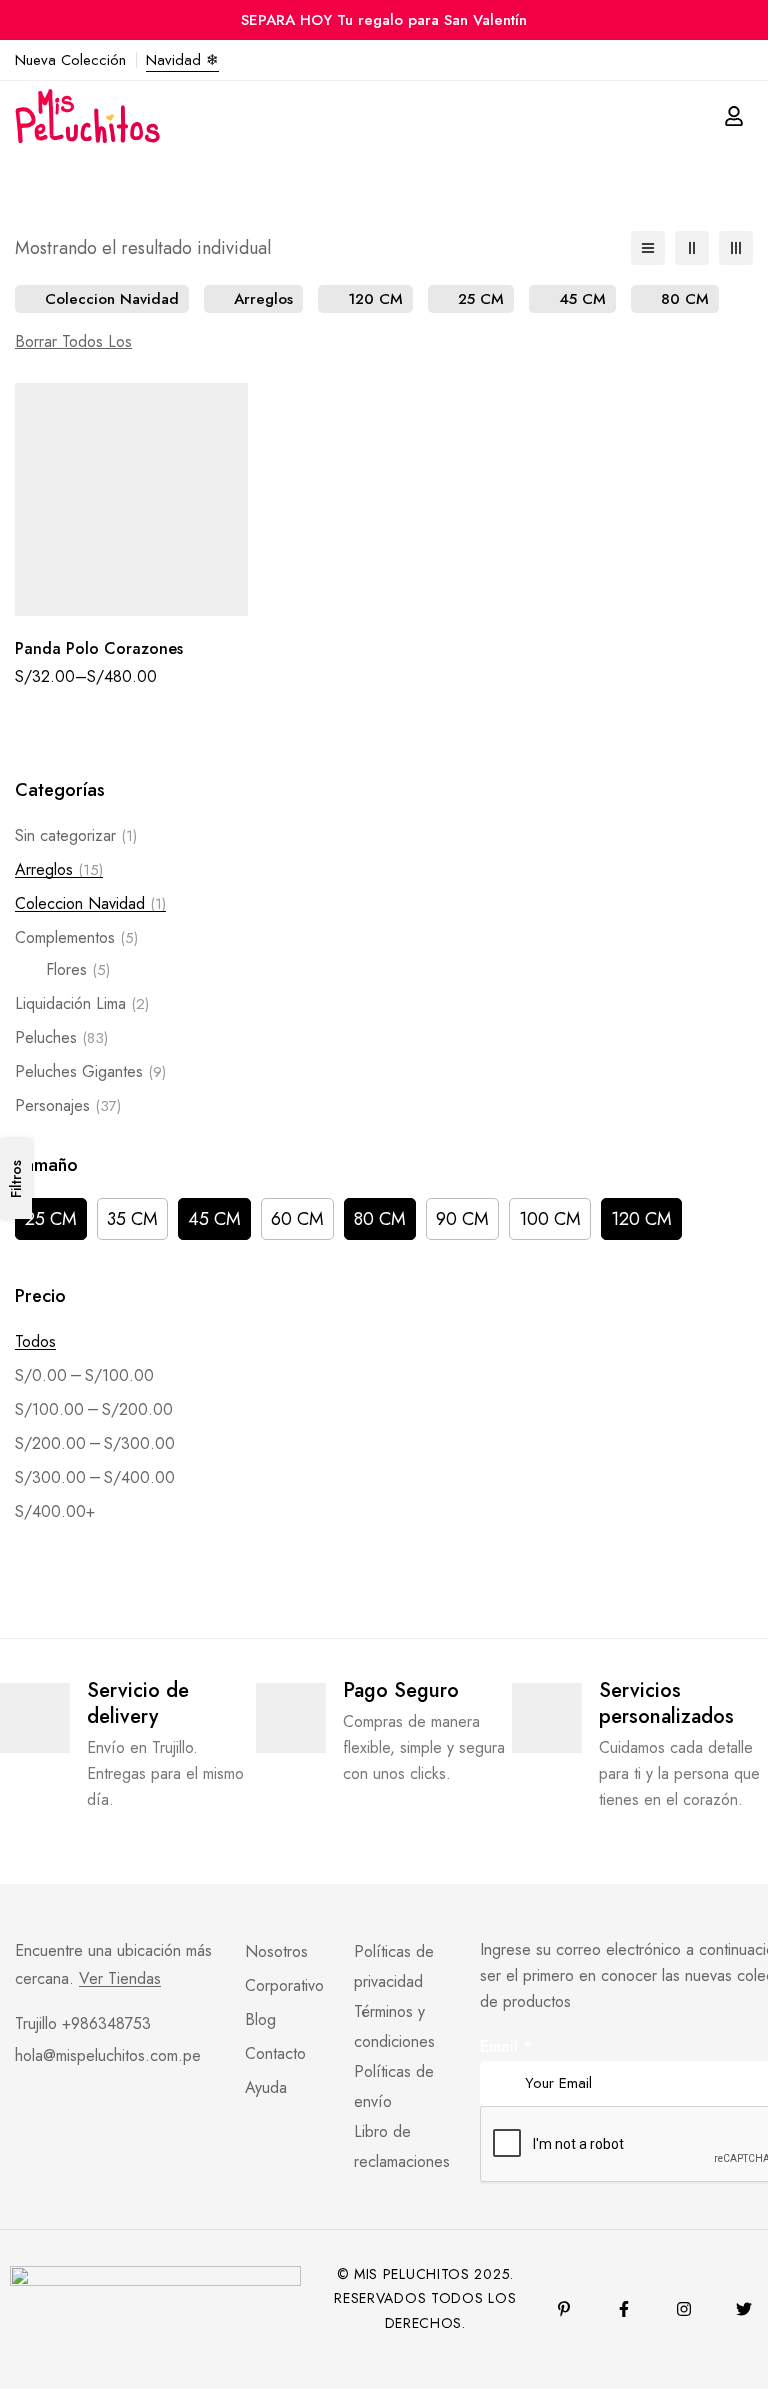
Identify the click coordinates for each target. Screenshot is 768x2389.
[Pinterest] (564, 2309)
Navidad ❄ (182, 60)
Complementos (76, 937)
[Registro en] (734, 116)
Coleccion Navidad (90, 903)
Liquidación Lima (82, 1003)
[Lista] (648, 248)
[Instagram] (684, 2309)
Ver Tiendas (120, 1979)
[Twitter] (744, 2309)
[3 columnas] (736, 248)
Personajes (68, 1105)
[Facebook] (624, 2309)
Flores (78, 969)
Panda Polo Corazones (99, 648)
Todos (35, 1341)
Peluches (61, 1037)
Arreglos (59, 869)
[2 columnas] (692, 248)
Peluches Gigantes (90, 1071)
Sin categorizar (76, 835)
